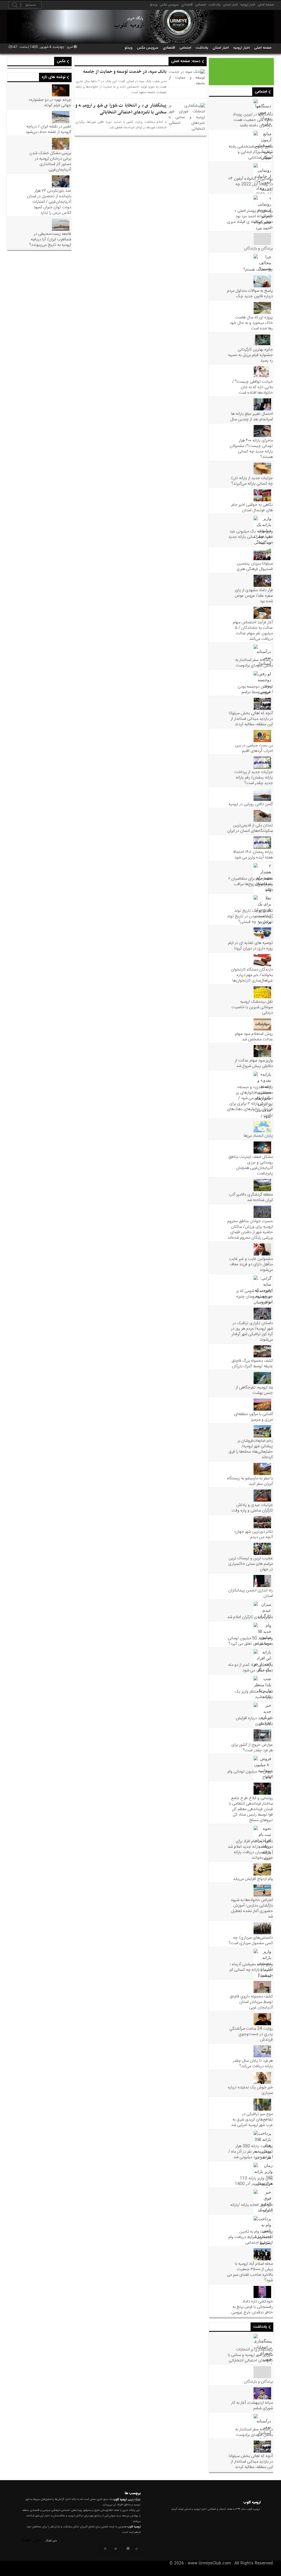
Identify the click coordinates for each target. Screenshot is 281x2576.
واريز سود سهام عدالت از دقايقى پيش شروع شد (254, 1063)
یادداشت (215, 5)
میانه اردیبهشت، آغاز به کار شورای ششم (252, 2406)
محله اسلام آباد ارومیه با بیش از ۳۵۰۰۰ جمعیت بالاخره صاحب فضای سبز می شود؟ (250, 2272)
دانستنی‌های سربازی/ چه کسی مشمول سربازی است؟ (251, 1941)
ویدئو (154, 5)
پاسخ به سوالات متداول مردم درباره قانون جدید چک (250, 294)
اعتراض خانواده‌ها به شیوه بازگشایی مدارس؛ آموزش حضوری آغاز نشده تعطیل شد (252, 1908)
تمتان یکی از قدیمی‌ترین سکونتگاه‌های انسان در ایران (250, 828)
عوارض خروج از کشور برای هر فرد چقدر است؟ (252, 1748)
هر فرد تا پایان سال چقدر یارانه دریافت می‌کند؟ (253, 2064)
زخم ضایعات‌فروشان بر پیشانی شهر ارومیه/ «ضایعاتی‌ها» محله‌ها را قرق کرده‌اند (251, 1449)
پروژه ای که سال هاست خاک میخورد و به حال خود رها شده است (251, 323)
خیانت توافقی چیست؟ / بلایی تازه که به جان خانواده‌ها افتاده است (252, 387)
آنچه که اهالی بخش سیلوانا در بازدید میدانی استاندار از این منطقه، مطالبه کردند (251, 719)
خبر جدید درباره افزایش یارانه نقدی (254, 1721)
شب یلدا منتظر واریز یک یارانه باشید (254, 1694)
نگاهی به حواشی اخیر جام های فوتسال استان (252, 508)
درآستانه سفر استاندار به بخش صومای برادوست (254, 663)
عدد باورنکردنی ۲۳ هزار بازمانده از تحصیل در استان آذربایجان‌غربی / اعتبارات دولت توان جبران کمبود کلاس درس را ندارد (49, 202)
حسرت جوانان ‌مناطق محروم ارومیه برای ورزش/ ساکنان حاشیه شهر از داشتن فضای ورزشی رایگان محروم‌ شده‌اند (250, 1230)
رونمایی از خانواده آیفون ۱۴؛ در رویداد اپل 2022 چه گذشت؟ (250, 184)
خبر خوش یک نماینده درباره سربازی (250, 2090)
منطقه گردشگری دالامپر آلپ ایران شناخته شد (251, 1197)
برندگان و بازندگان (258, 249)
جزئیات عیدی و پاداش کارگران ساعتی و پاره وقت (252, 1508)
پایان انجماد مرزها (258, 1136)
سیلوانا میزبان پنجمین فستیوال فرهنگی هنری (255, 566)
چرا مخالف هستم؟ (258, 270)
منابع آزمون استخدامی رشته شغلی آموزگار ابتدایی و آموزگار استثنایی (251, 152)
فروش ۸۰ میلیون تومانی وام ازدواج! (250, 1774)
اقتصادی (187, 5)
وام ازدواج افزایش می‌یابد (253, 1879)
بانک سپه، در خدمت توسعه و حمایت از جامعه (125, 72)
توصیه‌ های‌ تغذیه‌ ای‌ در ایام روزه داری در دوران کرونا (250, 946)
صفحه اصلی (266, 5)
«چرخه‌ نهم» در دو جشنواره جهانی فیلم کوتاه (50, 103)
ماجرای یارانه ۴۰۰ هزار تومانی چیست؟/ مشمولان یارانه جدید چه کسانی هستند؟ (251, 449)
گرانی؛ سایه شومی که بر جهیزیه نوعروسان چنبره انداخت (255, 1297)
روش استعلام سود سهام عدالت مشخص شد (254, 1037)
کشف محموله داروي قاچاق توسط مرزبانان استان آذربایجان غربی (251, 2002)
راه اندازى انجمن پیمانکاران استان (251, 1593)
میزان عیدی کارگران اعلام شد (250, 1617)
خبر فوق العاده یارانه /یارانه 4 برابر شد (252, 2208)
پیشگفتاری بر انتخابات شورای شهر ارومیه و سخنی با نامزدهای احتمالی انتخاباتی (250, 2355)
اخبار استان (231, 5)
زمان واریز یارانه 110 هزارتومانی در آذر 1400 (254, 2181)
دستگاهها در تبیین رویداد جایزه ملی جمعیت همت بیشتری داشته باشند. (253, 120)
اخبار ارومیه (248, 5)
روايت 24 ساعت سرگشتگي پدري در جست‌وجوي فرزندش (251, 2034)
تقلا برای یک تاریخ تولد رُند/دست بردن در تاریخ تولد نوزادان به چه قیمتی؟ (250, 916)
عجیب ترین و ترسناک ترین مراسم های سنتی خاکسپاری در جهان (251, 1564)
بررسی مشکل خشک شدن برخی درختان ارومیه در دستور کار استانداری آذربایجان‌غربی (50, 162)
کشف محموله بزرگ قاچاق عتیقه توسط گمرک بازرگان (252, 1364)
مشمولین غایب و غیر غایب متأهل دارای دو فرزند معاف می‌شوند (251, 1265)
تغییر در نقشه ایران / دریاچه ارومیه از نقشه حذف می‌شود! (48, 129)
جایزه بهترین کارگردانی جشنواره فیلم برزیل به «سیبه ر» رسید (250, 355)
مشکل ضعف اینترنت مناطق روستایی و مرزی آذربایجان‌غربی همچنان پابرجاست (251, 1165)
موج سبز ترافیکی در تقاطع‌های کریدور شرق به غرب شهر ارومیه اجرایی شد (252, 2120)
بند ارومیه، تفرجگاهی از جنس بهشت (254, 1390)
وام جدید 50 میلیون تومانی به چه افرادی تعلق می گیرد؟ (250, 1641)
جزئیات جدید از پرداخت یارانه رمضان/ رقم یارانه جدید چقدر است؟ (254, 778)
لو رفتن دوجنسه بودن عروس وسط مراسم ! (255, 690)
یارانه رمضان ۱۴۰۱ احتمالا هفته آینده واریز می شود (253, 855)
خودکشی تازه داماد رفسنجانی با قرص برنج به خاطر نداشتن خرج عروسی (252, 2307)
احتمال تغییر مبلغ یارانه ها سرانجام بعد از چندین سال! (252, 417)
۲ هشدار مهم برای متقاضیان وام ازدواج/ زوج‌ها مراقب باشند (251, 884)
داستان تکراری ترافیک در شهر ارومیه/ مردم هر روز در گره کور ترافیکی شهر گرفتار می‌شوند (252, 1332)
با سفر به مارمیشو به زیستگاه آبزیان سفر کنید (250, 1481)
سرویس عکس (169, 5)
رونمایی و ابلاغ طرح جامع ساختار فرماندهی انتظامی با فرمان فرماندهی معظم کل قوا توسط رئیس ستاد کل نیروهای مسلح (251, 1809)
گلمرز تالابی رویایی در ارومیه (251, 804)
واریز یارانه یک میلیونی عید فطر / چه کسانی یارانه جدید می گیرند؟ (251, 537)
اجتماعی (201, 5)
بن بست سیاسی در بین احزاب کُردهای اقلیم (254, 748)
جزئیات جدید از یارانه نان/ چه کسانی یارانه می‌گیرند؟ (252, 481)
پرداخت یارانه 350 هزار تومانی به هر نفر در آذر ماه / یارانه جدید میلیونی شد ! (251, 2152)
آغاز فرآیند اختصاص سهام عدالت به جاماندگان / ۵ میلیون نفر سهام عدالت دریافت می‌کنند (253, 631)
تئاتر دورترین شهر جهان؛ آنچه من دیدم (254, 1535)
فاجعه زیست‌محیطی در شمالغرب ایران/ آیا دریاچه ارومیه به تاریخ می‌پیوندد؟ (50, 240)
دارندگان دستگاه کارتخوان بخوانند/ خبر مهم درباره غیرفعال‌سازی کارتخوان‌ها (252, 975)
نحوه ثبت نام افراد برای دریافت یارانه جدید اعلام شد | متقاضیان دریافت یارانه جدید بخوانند (250, 1850)
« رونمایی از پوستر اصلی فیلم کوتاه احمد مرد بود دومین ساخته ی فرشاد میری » (250, 219)
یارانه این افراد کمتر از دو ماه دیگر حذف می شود (251, 1668)
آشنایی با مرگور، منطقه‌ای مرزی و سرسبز (253, 1417)
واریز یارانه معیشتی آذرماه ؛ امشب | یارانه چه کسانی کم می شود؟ (251, 1970)
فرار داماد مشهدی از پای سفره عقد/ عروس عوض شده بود (254, 596)
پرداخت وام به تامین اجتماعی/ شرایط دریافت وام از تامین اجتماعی (251, 2237)
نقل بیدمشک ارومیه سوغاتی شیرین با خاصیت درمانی (252, 1007)
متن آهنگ (51, 2541)
